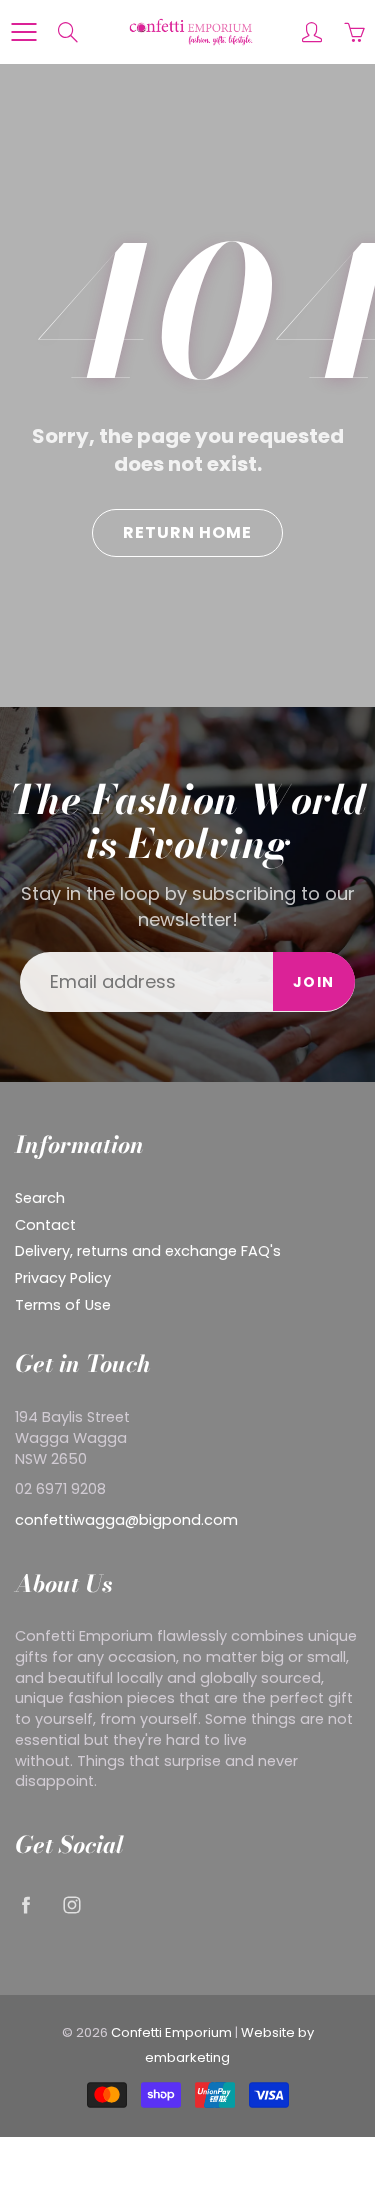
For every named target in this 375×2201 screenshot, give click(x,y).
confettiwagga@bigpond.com (126, 1520)
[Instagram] (71, 1905)
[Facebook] (25, 1905)
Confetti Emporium (171, 2032)
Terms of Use (63, 1305)
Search (40, 1198)
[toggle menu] (23, 32)
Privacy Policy (63, 1278)
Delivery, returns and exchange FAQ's (148, 1251)
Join (314, 982)
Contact (45, 1225)
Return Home (187, 532)
